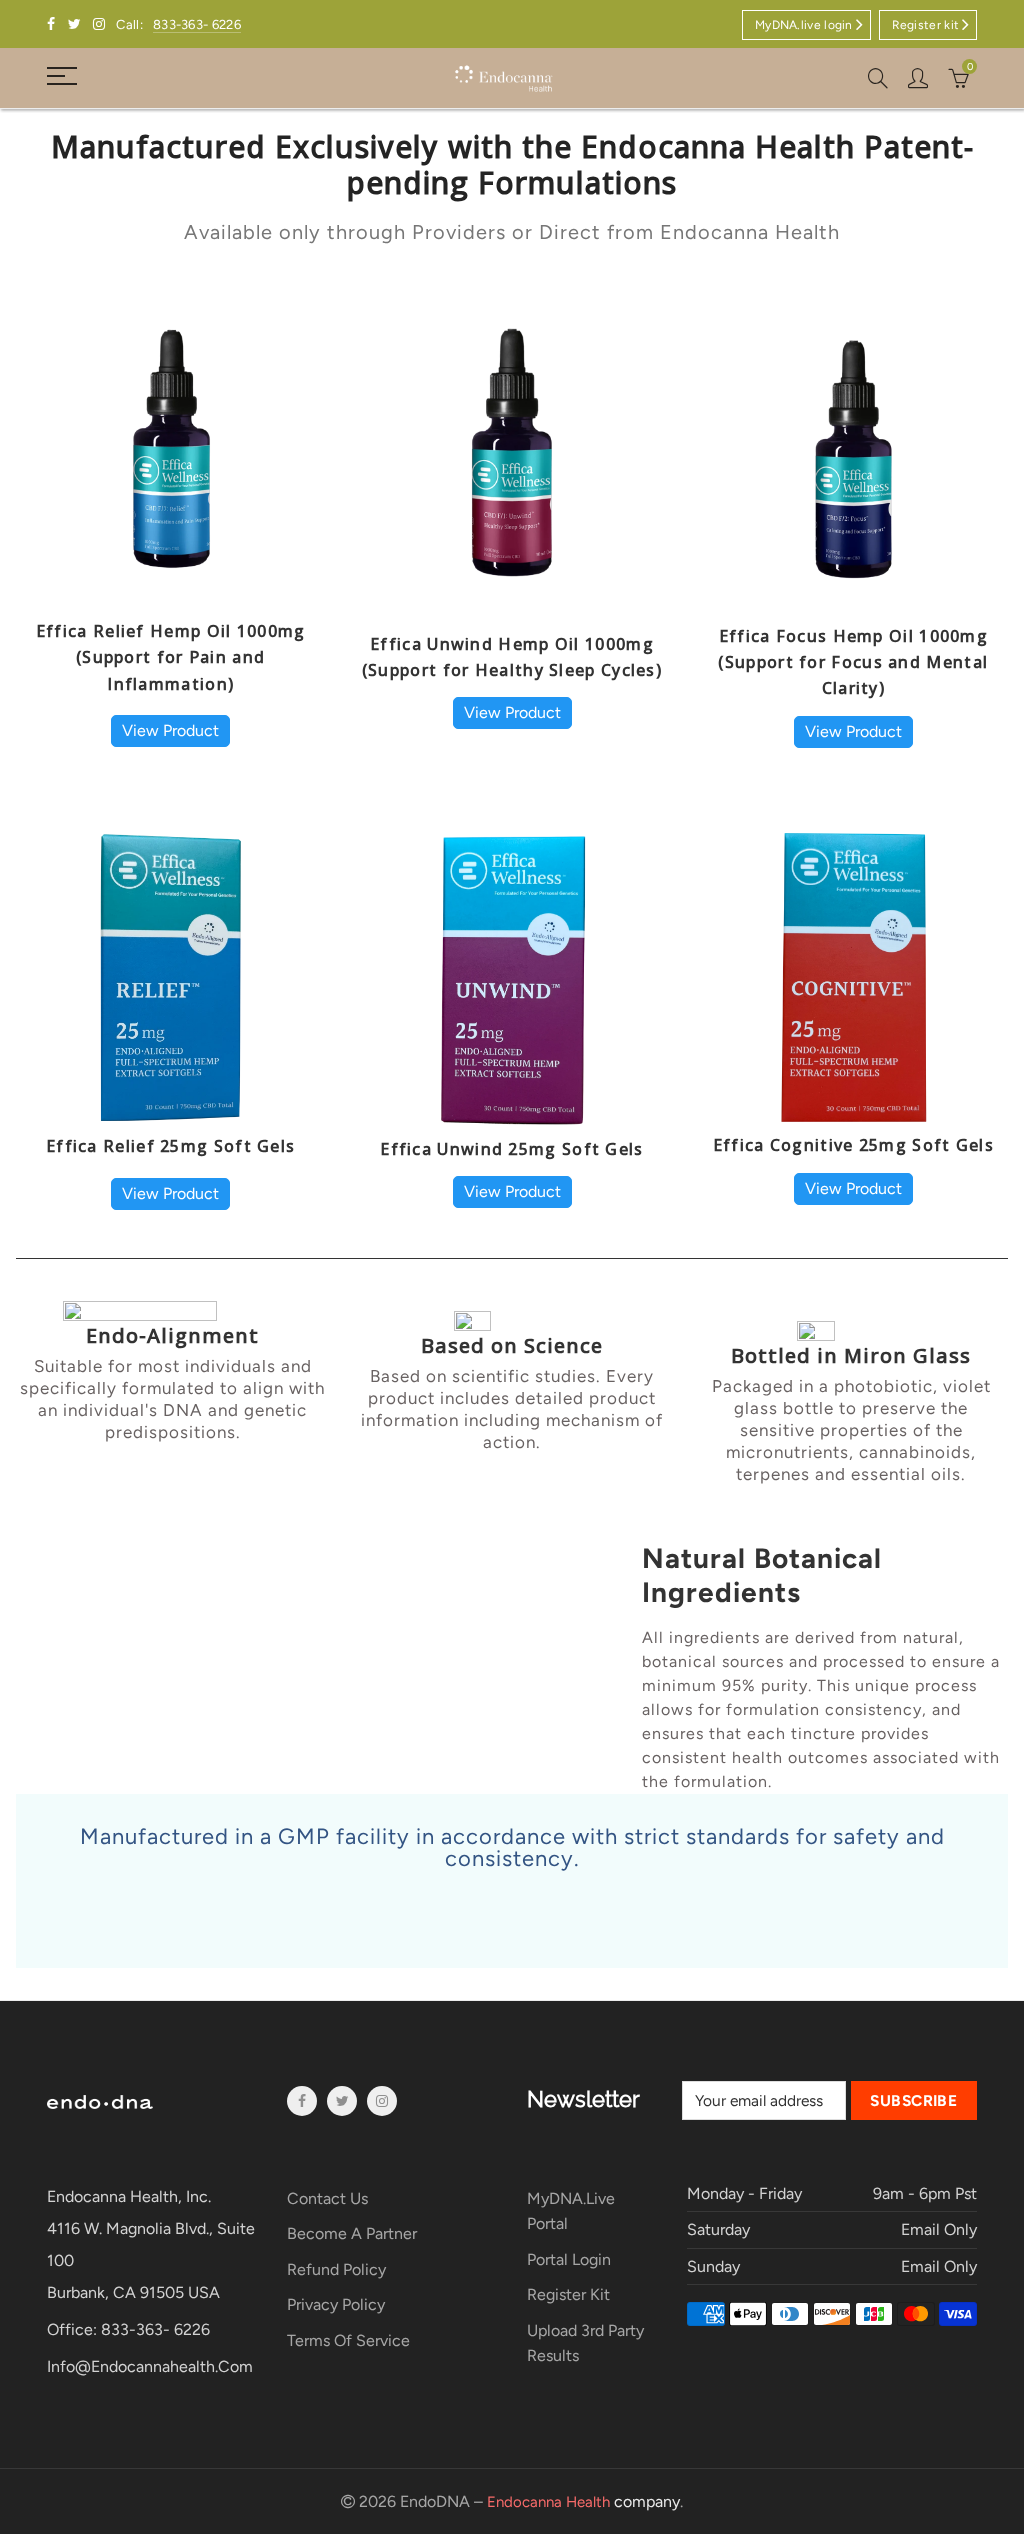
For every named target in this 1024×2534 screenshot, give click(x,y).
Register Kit (568, 2294)
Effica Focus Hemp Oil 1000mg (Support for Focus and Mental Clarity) (853, 662)
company (583, 2501)
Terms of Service (348, 2340)
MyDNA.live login (804, 25)
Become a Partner (352, 2233)
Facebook (302, 2101)
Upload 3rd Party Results (585, 2343)
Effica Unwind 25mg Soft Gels (511, 1149)
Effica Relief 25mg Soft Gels (170, 1146)
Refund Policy (336, 2269)
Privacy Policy (336, 2304)
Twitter (342, 2101)
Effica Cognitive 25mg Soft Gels (853, 1145)
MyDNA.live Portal (571, 2211)
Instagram (382, 2101)
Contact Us (327, 2198)
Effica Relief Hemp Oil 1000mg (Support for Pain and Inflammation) (171, 657)
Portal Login (569, 2259)
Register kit (926, 25)
